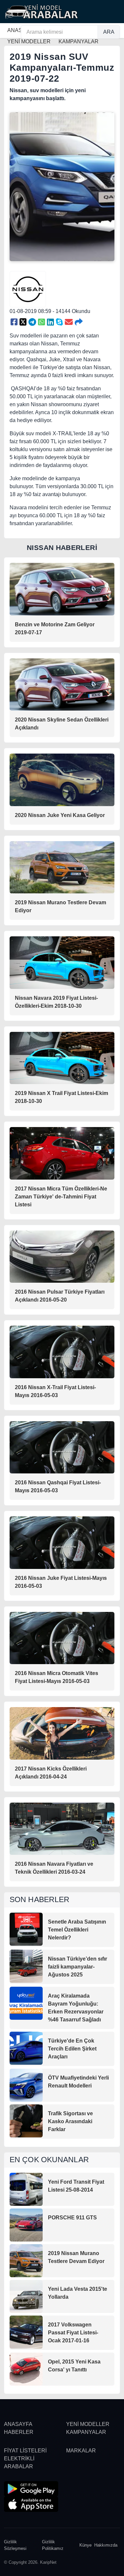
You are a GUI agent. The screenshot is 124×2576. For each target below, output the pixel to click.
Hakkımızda (106, 2545)
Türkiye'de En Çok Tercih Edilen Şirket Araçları (72, 2049)
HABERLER (19, 2432)
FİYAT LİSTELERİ (25, 2451)
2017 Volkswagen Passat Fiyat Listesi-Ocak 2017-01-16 (73, 2333)
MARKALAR (81, 2451)
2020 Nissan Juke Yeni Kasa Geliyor (60, 815)
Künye (85, 2545)
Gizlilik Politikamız (53, 2545)
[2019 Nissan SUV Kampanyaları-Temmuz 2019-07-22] (14, 322)
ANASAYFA (18, 2424)
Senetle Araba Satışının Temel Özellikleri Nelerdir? (77, 1930)
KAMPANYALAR (86, 2432)
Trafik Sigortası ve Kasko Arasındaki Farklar (70, 2121)
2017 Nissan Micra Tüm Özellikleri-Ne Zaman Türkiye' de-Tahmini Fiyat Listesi (61, 1197)
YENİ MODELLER (88, 2424)
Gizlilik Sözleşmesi (15, 2545)
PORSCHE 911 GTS (72, 2218)
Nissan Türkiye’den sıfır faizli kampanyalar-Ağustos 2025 (78, 1967)
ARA (109, 32)
